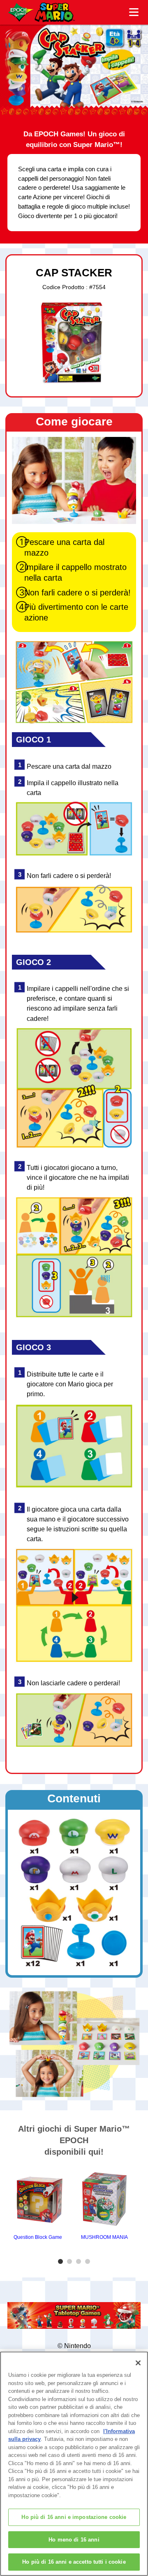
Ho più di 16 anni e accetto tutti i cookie (74, 2562)
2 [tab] (71, 2262)
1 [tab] (62, 2262)
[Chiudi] (138, 2363)
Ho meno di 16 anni (74, 2540)
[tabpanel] (38, 2204)
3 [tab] (80, 2262)
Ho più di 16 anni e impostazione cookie (74, 2517)
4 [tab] (89, 2262)
